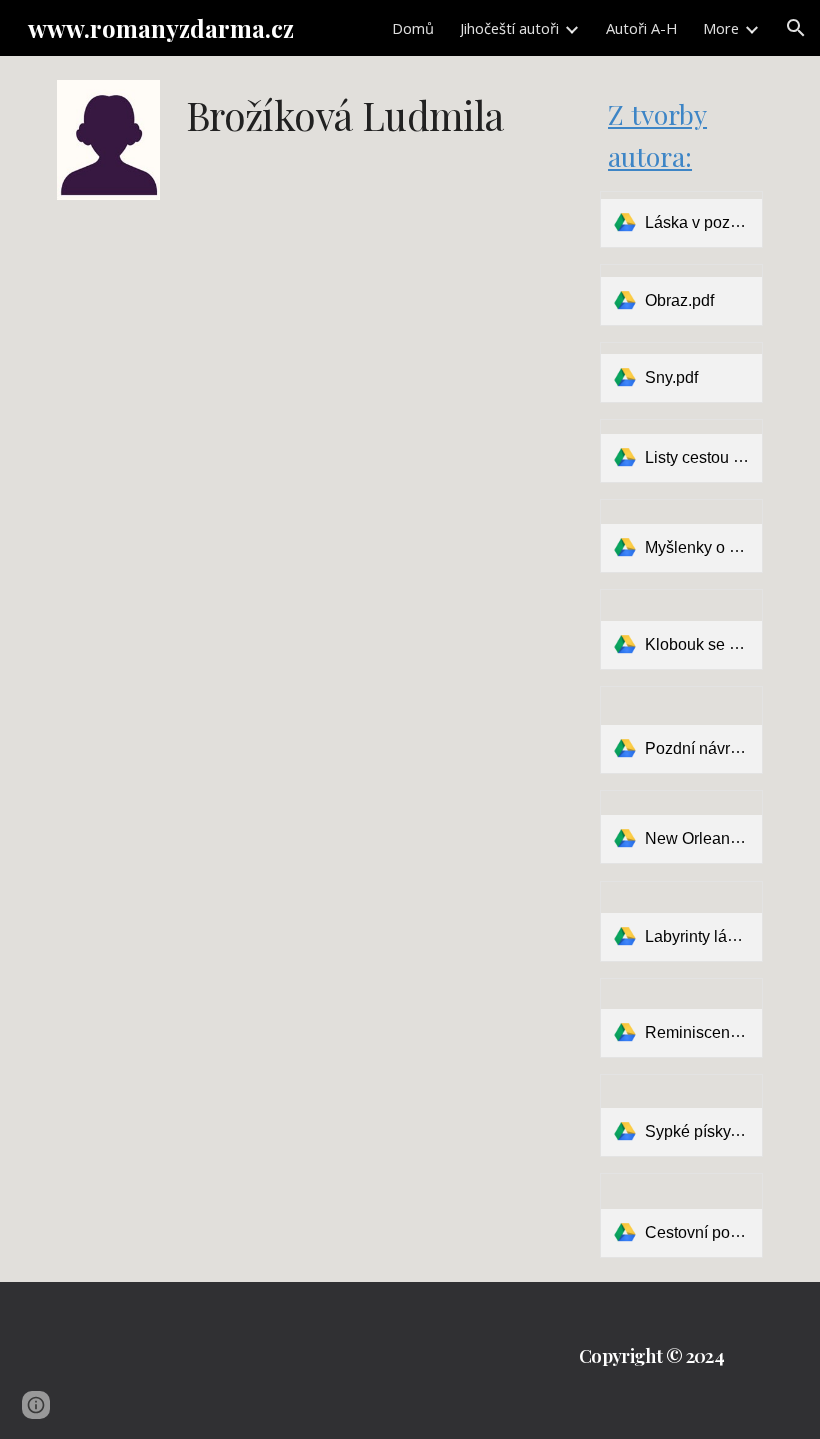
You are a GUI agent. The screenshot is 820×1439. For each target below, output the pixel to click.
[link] (681, 219)
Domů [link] (413, 28)
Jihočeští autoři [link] (509, 28)
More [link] (721, 28)
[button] (796, 28)
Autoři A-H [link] (641, 28)
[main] (380, 143)
